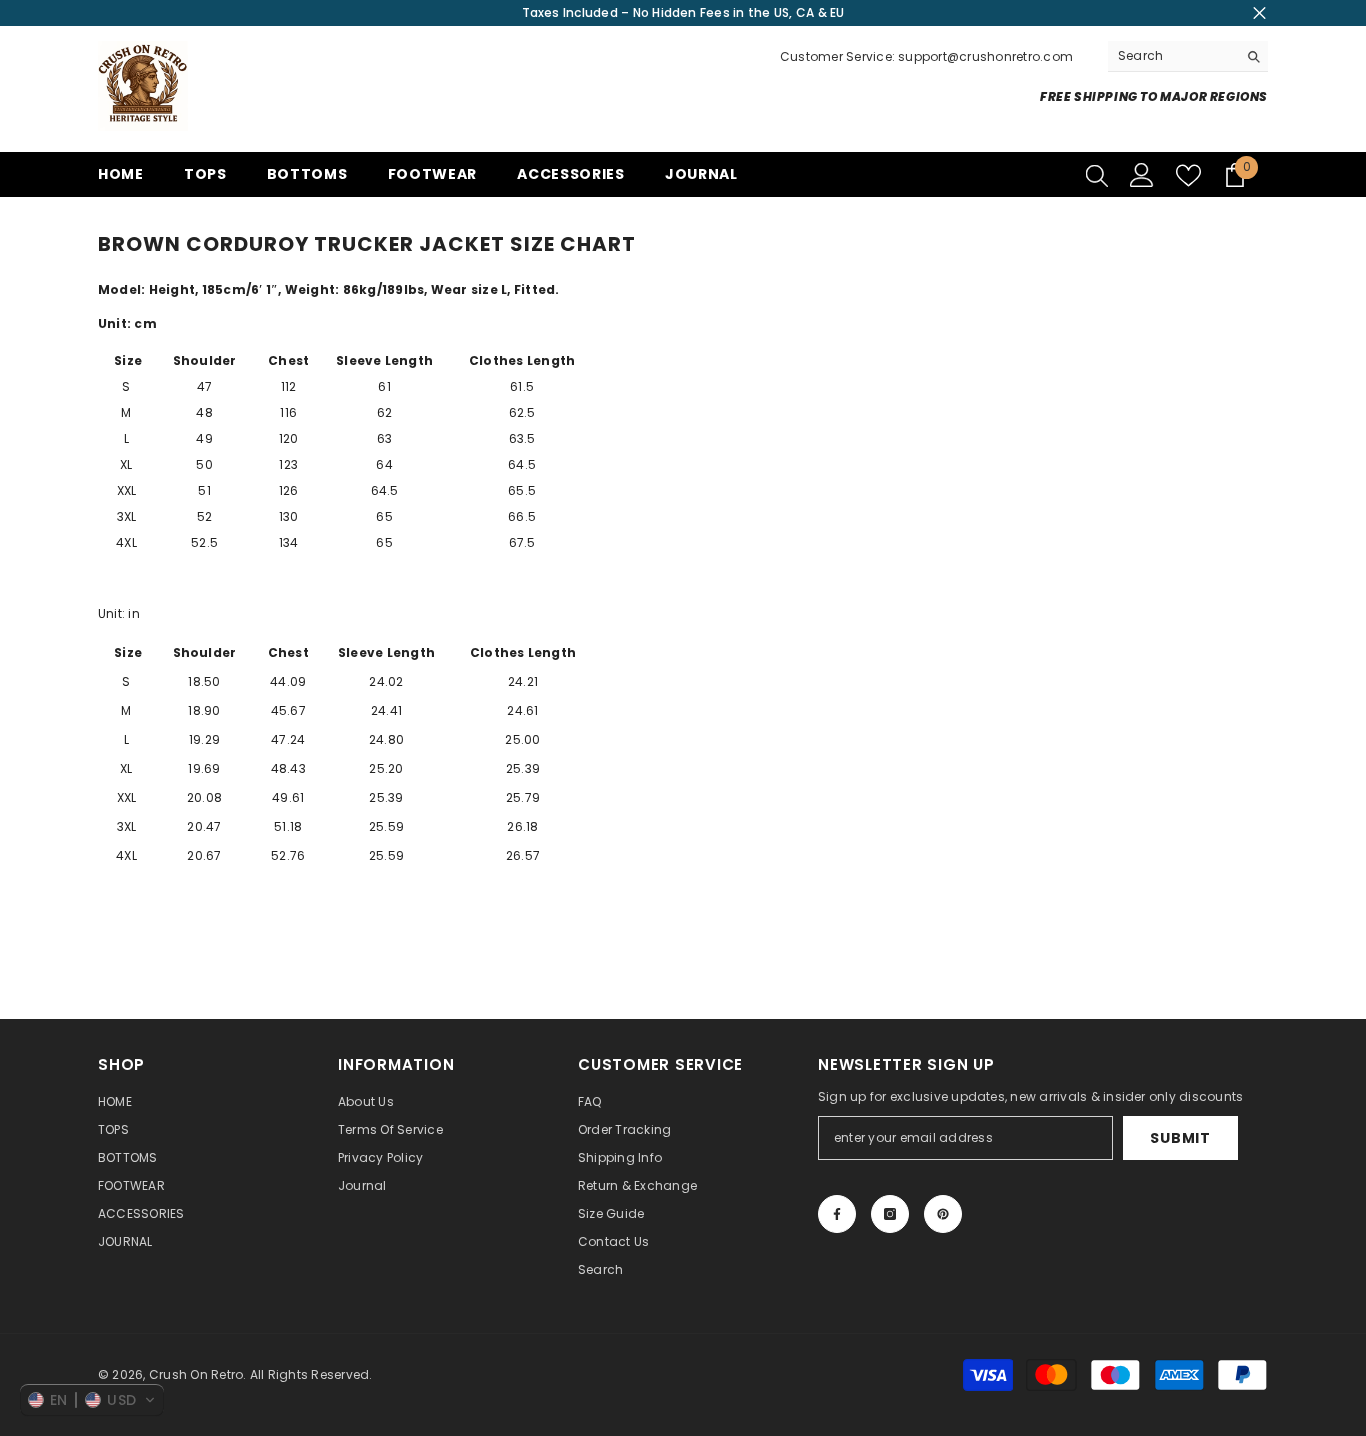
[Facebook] (837, 1214)
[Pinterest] (943, 1214)
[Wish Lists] (1188, 175)
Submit (1180, 1138)
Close (1259, 13)
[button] (92, 1400)
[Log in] (1142, 175)
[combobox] (1172, 56)
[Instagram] (890, 1214)
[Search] (1188, 56)
